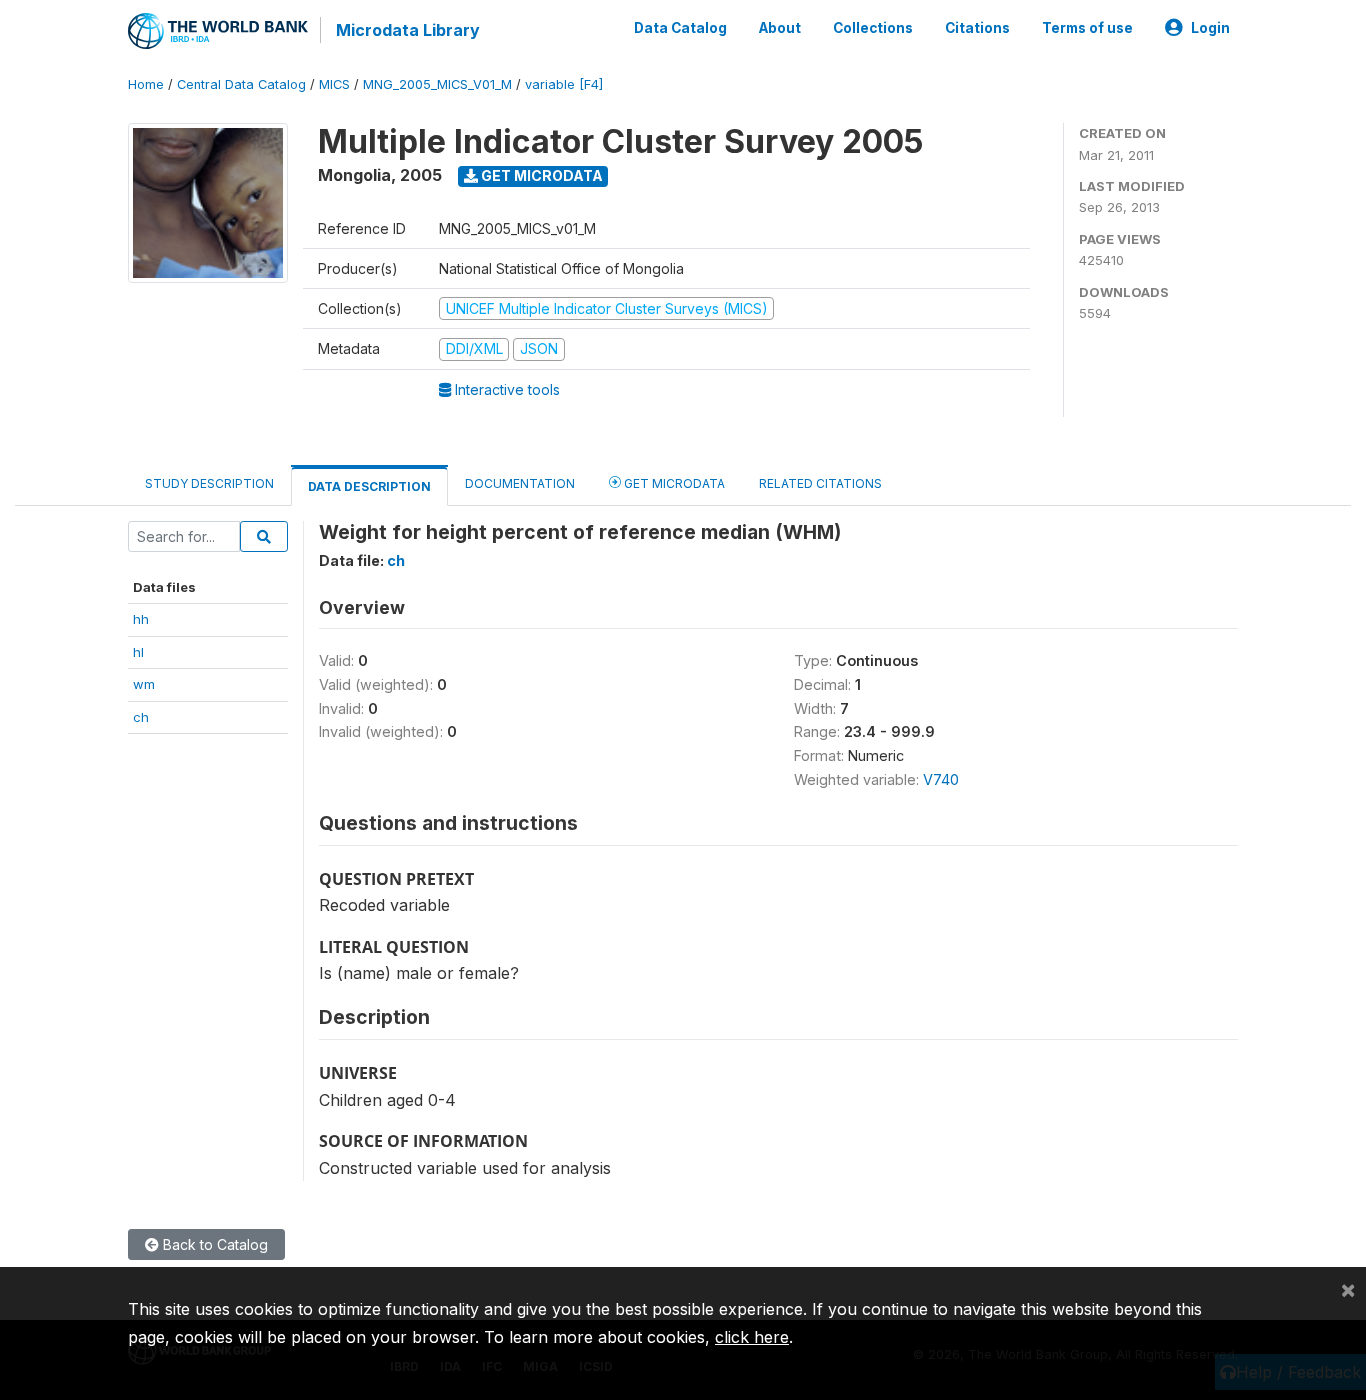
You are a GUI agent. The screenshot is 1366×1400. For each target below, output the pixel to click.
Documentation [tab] (520, 483)
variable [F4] (564, 84)
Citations (977, 28)
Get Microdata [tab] (673, 483)
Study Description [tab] (209, 483)
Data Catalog (680, 28)
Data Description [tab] (369, 486)
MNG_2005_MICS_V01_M (437, 84)
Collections (873, 28)
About (780, 28)
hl (138, 652)
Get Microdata (540, 175)
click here (752, 1337)
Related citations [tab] (820, 483)
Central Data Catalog (241, 84)
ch (141, 717)
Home (146, 84)
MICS (334, 84)
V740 (941, 779)
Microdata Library (408, 30)
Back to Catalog (213, 1244)
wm (144, 684)
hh (141, 619)
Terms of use (1087, 28)
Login (1210, 28)
